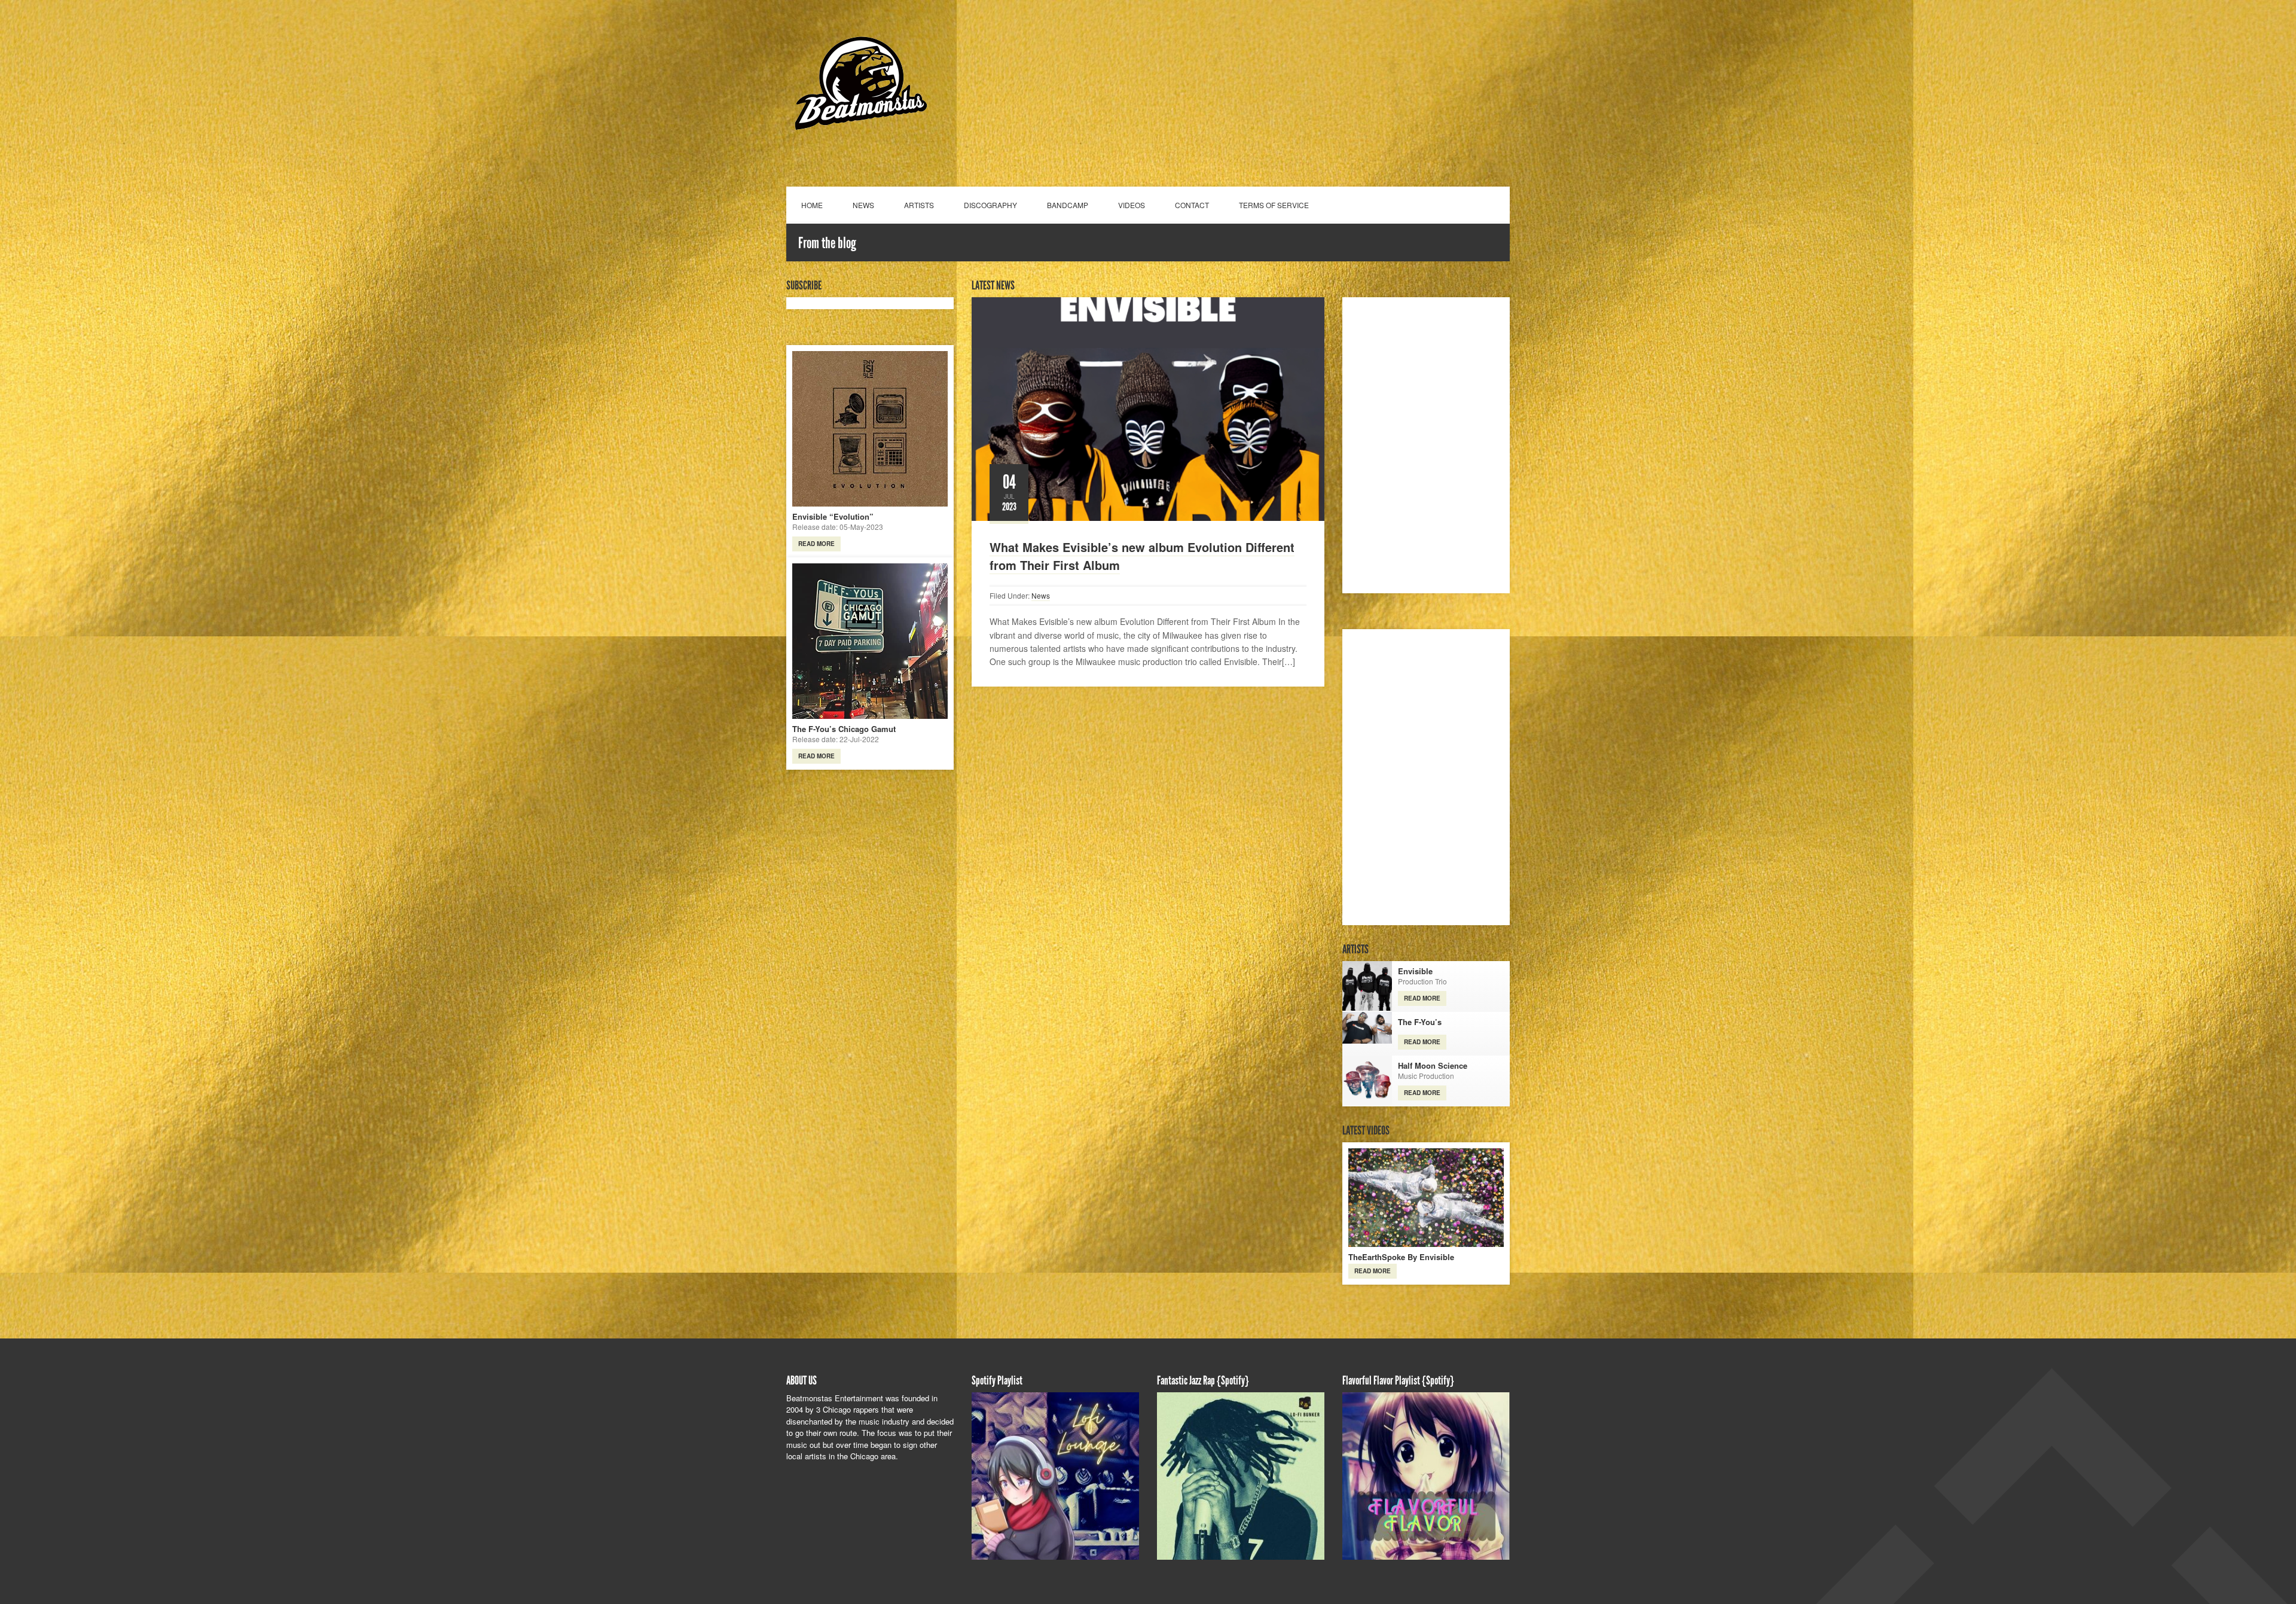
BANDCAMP (1068, 205)
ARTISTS (919, 205)
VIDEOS (1132, 205)
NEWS (863, 205)
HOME (812, 205)
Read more (816, 544)
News (1041, 595)
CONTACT (1192, 205)
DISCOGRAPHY (990, 205)
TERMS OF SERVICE (1274, 205)
